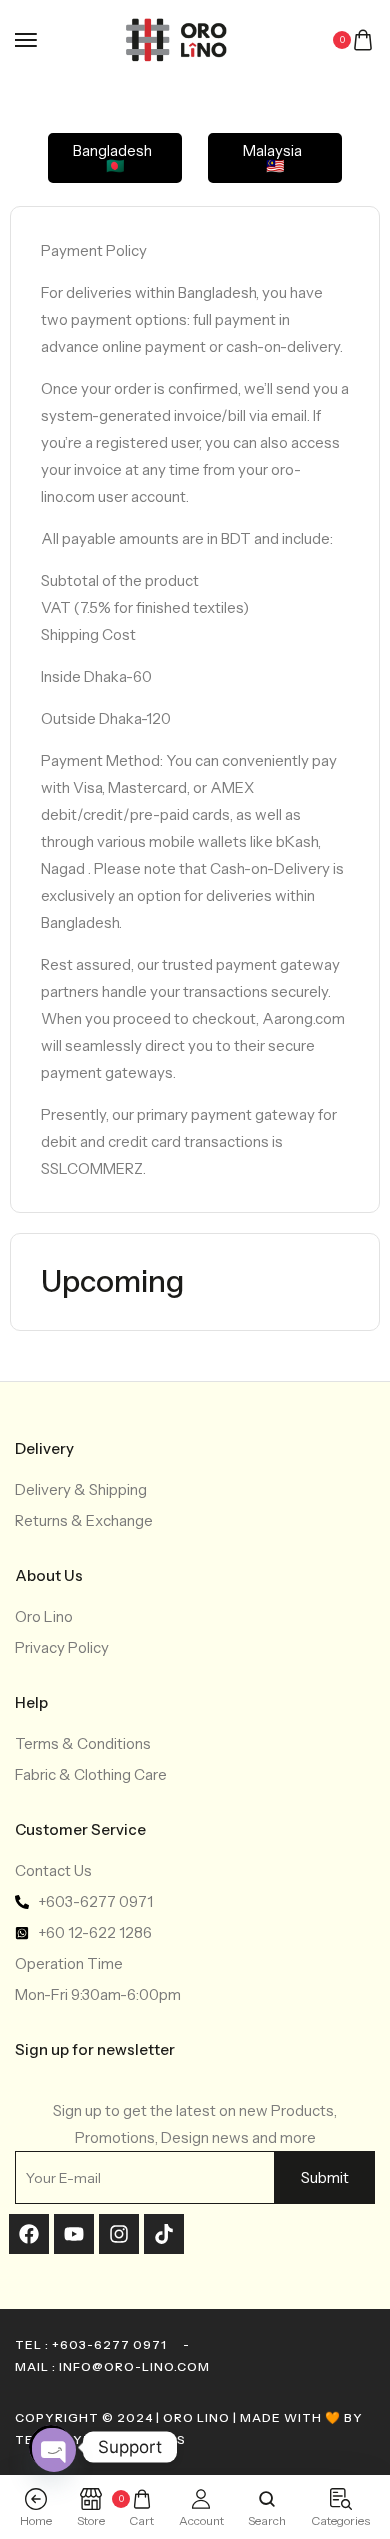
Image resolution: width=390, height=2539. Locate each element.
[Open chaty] (51, 2447)
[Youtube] (74, 2234)
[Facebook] (29, 2234)
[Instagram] (119, 2234)
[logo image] (186, 38)
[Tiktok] (164, 2234)
